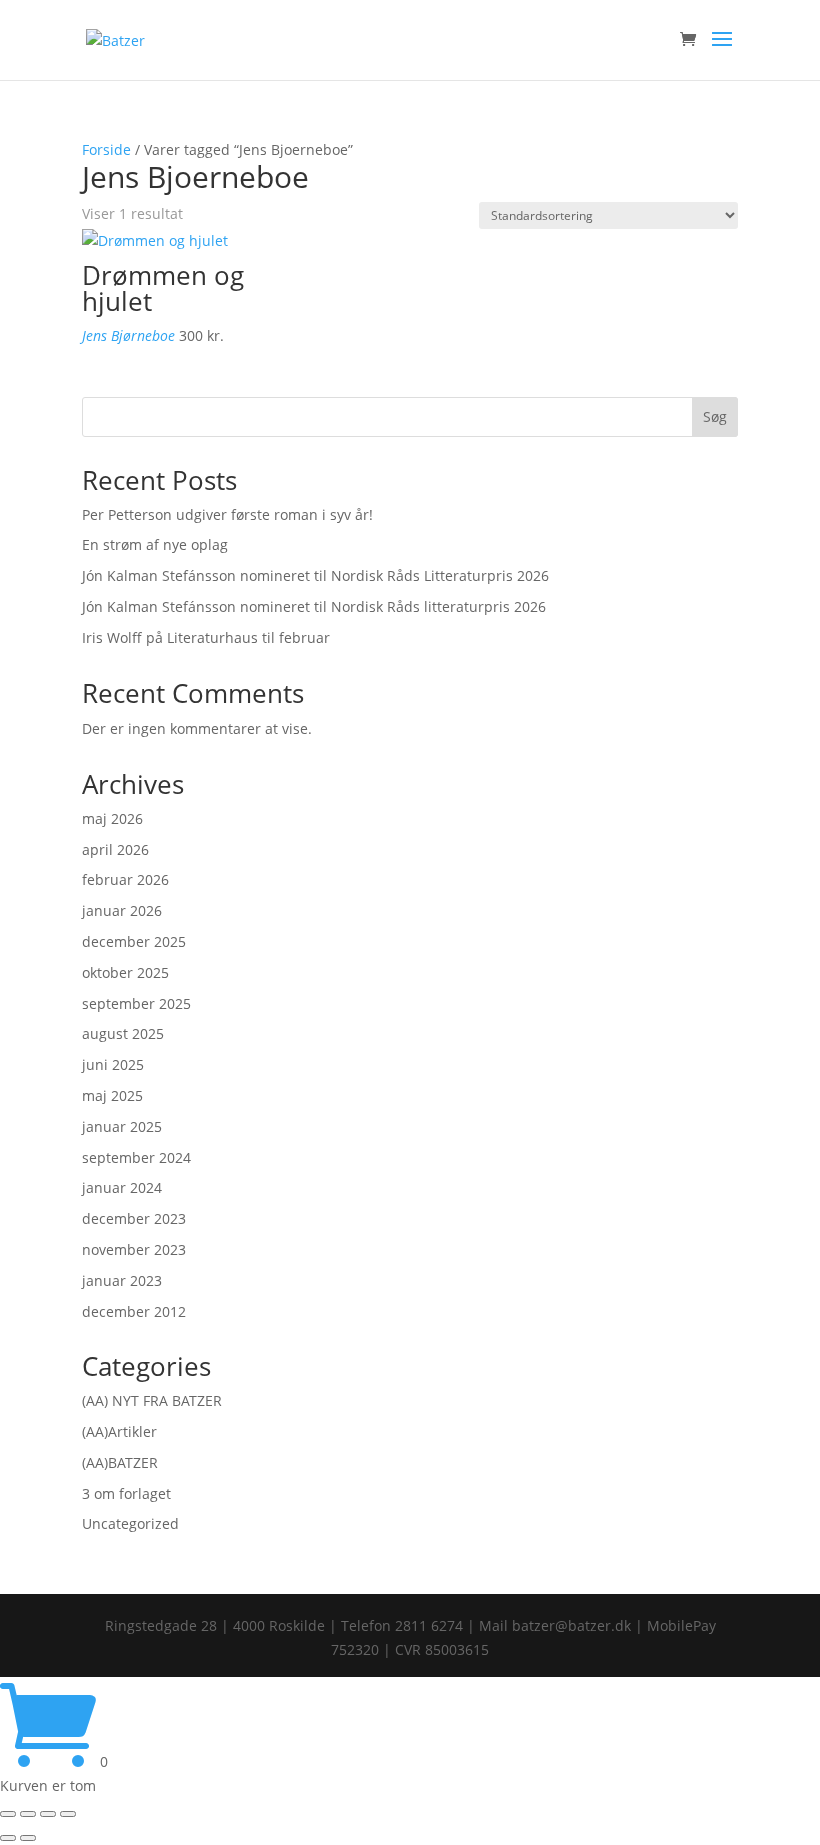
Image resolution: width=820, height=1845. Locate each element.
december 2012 (134, 1311)
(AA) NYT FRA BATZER (152, 1400)
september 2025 (136, 1003)
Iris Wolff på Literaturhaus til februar (206, 637)
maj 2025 (112, 1095)
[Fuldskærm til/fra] (28, 1814)
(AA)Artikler (119, 1431)
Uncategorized (130, 1523)
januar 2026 (122, 910)
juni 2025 (113, 1064)
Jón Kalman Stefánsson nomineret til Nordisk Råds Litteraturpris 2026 (315, 575)
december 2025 (134, 941)
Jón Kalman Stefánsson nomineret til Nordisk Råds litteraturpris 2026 (314, 606)
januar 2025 (122, 1126)
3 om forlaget (126, 1493)
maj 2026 (112, 818)
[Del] (48, 1814)
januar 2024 (122, 1187)
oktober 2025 (125, 972)
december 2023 (134, 1218)
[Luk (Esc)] (68, 1814)
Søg (715, 416)
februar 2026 (125, 879)
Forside (106, 149)
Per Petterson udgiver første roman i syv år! (227, 514)
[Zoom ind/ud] (8, 1814)
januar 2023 (122, 1280)
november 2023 (134, 1249)
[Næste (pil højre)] (28, 1838)
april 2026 (115, 849)
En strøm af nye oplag (155, 544)
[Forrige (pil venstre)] (8, 1838)
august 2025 (123, 1033)
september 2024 (136, 1157)
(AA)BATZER (120, 1462)
